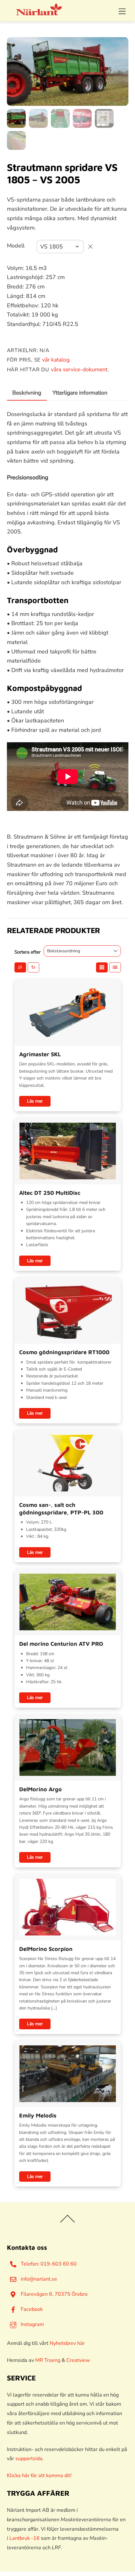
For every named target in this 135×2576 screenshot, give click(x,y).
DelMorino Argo (40, 1789)
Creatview (78, 2360)
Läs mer (35, 1101)
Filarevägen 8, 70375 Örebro (54, 2294)
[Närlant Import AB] (39, 13)
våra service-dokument (79, 369)
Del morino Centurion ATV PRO (61, 1644)
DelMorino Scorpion (46, 1949)
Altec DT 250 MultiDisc (50, 1193)
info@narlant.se (38, 2279)
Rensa (90, 247)
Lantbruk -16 (24, 2538)
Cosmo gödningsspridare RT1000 (64, 1352)
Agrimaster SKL (40, 1054)
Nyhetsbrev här (67, 2343)
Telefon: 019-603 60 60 (48, 2264)
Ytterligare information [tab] (80, 393)
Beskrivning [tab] (27, 393)
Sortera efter (27, 952)
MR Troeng (48, 2360)
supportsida (29, 2459)
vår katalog (56, 360)
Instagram (32, 2324)
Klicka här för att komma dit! (39, 2476)
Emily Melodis (38, 2115)
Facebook (31, 2309)
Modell (16, 246)
